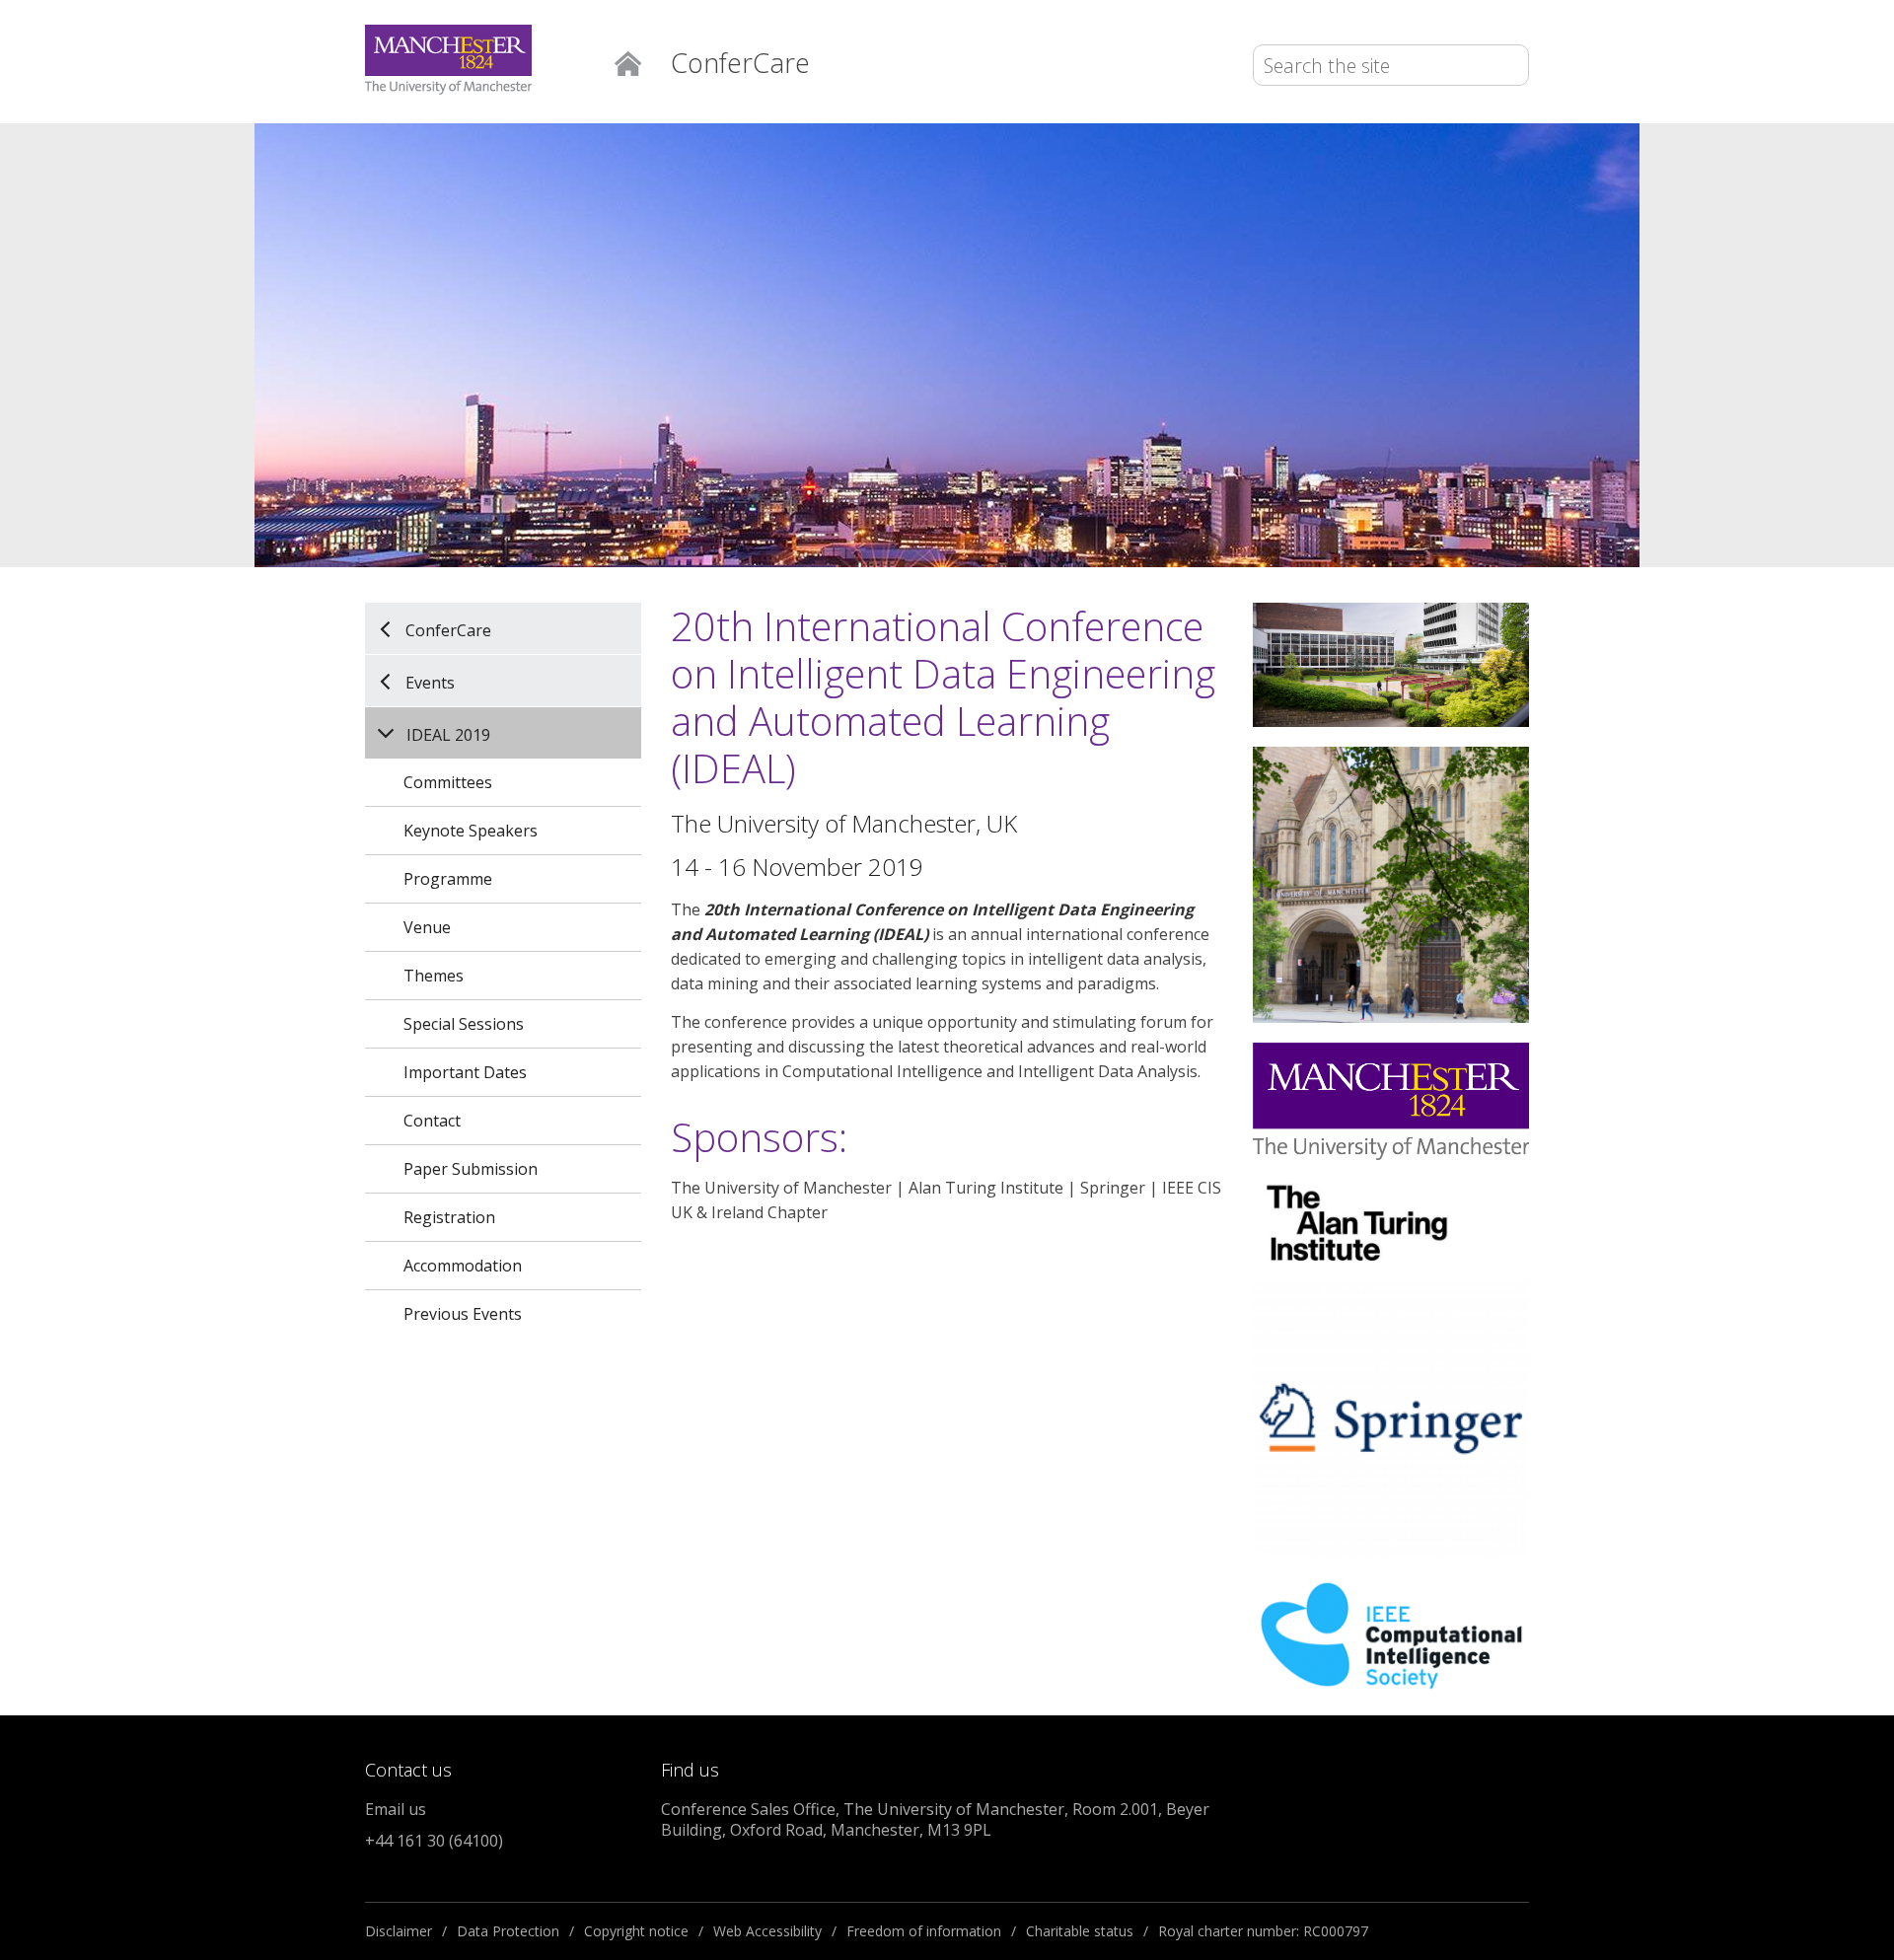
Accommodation (463, 1266)
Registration (449, 1217)
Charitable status (1080, 1931)
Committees (448, 782)
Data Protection (508, 1931)
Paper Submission (471, 1169)
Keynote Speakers (471, 831)
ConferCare (448, 629)
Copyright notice (636, 1931)
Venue (427, 927)
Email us (396, 1809)
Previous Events (463, 1314)
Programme (448, 879)
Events (430, 682)
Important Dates (465, 1072)
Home (628, 62)
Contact (432, 1121)
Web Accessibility (767, 1931)
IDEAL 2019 (448, 735)
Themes (434, 976)
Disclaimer (399, 1931)
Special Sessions (464, 1024)
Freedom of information (924, 1931)
